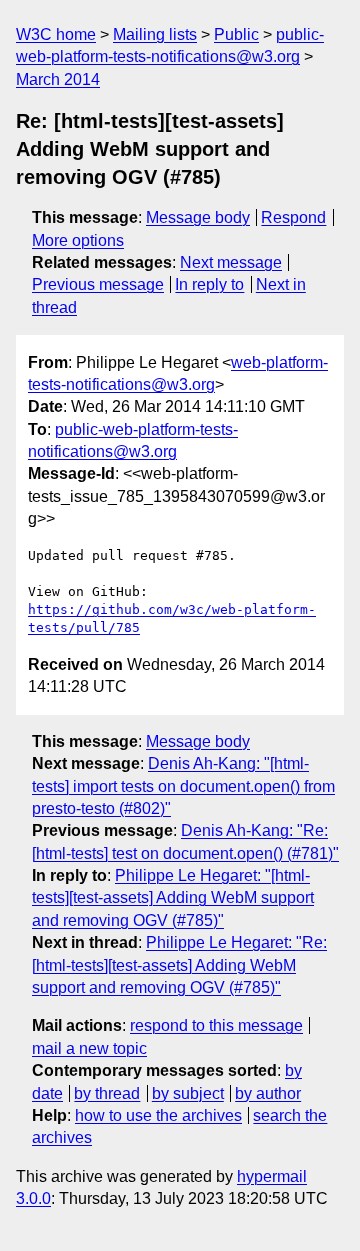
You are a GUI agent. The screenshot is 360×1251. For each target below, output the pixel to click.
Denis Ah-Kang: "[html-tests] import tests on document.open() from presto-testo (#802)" (183, 786)
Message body (198, 217)
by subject (188, 1093)
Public (236, 34)
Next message (231, 262)
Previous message (98, 284)
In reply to (209, 284)
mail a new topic (89, 1048)
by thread (107, 1093)
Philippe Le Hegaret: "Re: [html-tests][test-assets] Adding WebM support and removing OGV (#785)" (179, 965)
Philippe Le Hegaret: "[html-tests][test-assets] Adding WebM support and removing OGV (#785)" (173, 898)
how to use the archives (158, 1115)
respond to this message (216, 1025)
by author (268, 1093)
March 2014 (58, 79)
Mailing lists (155, 34)
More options (78, 240)
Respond (293, 217)
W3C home (56, 34)
